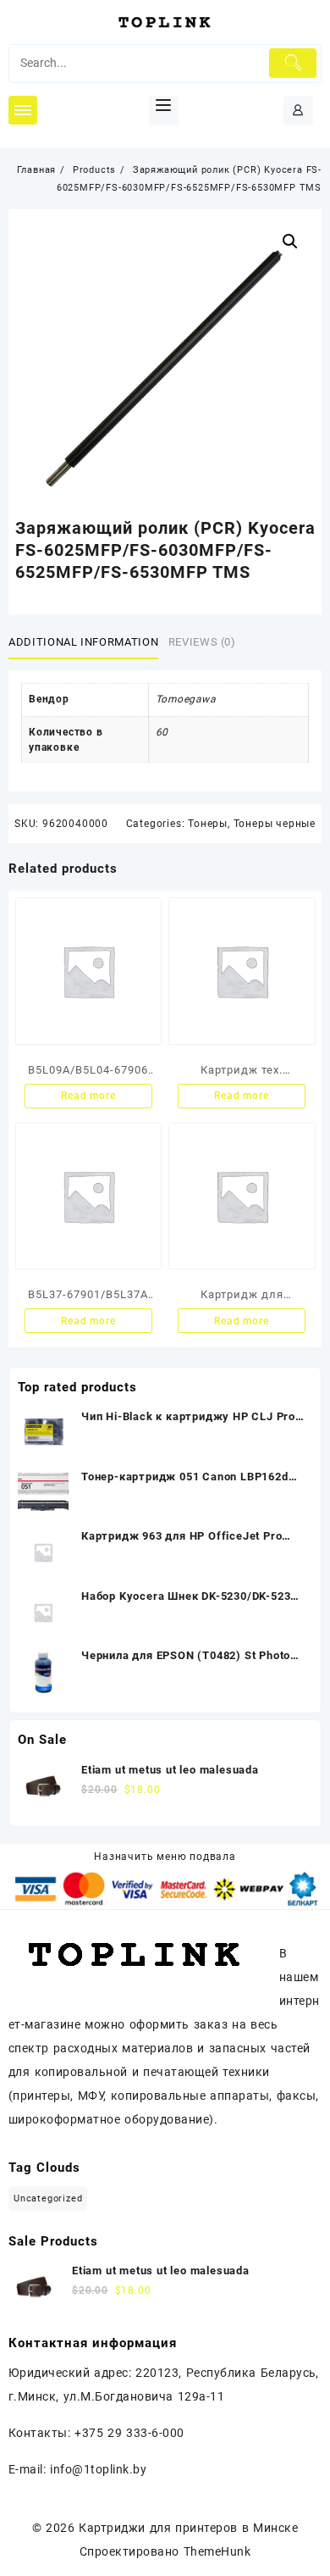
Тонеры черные (275, 824)
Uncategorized (48, 2198)
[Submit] (293, 63)
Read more (88, 1096)
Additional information (83, 642)
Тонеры (208, 824)
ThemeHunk (217, 2551)
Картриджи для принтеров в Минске (188, 2528)
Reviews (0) (202, 642)
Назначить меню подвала (165, 1857)
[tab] (87, 642)
